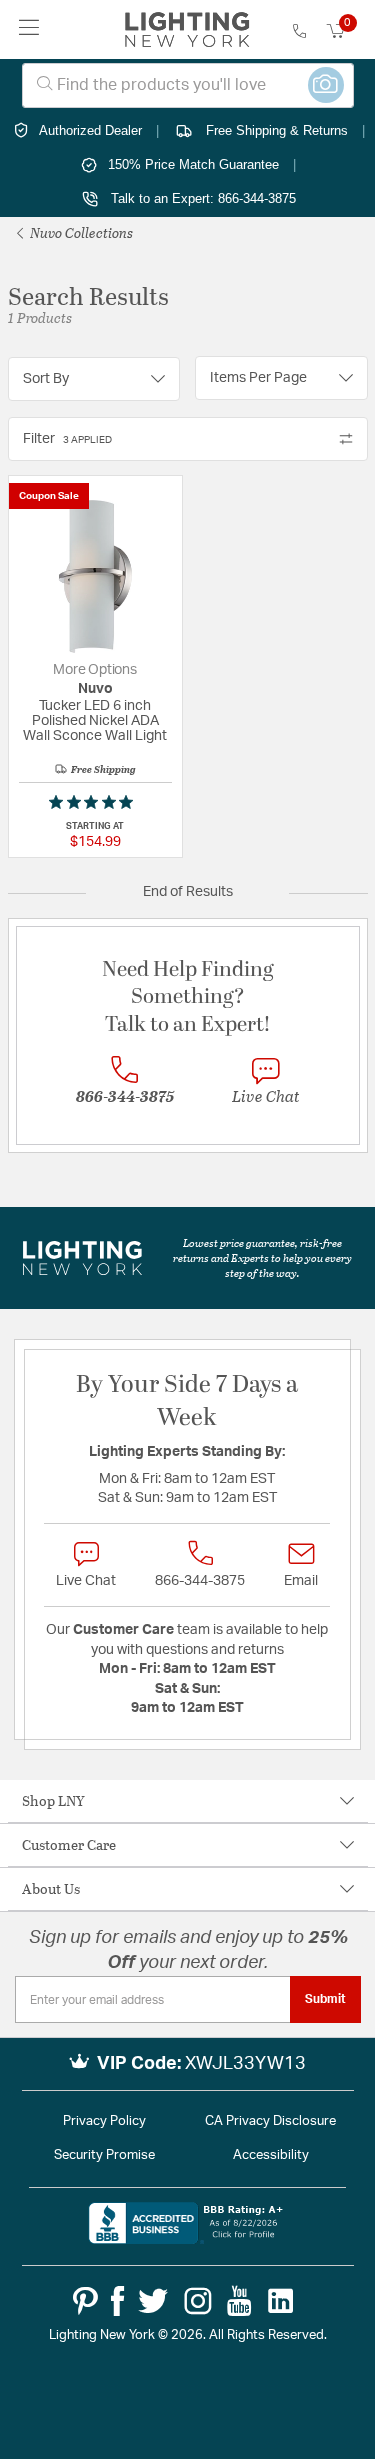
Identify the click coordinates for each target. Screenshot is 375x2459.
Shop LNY (53, 1800)
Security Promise (104, 2155)
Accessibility (271, 2155)
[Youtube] (239, 2301)
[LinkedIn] (281, 2301)
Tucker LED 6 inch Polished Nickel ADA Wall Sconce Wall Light (95, 721)
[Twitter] (153, 2301)
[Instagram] (198, 2301)
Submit (325, 1999)
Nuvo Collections (80, 232)
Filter (67, 439)
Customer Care (69, 1844)
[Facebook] (117, 2301)
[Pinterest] (85, 2301)
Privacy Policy (104, 2121)
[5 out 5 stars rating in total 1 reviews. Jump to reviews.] (95, 802)
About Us (51, 1888)
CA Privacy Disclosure (270, 2121)
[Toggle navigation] (29, 29)
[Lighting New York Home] (187, 30)
